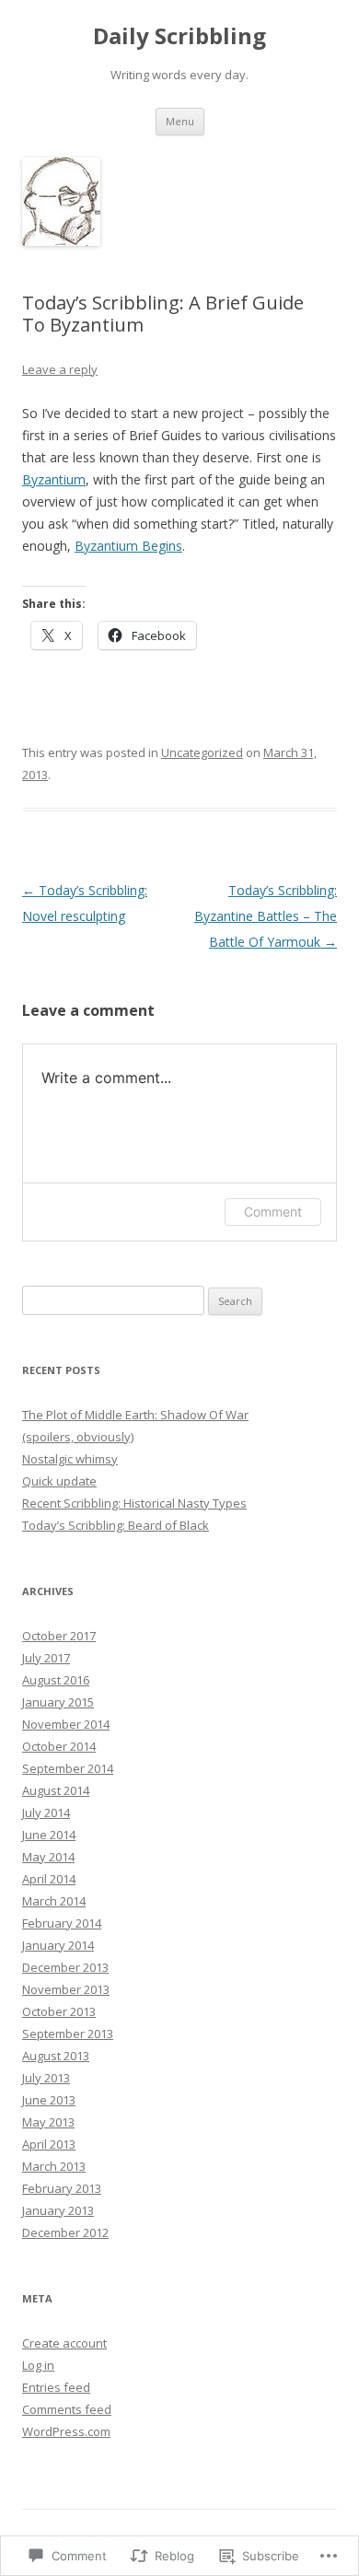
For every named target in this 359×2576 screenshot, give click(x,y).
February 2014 (62, 1923)
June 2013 (49, 2100)
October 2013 (59, 2011)
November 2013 (66, 1989)
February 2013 (62, 2188)
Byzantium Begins (128, 546)
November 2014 (66, 1724)
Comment (273, 1212)
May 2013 (48, 2122)
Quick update (59, 1481)
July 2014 (46, 1813)
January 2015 (58, 1702)
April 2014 (49, 1879)
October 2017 (59, 1636)
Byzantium (54, 479)
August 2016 (56, 1680)
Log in (38, 2365)
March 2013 (54, 2166)
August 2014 (56, 1790)
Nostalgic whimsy (70, 1459)
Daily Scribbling (179, 36)
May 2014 (48, 1857)
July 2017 (46, 1658)
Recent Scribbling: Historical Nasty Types (134, 1503)
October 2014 (59, 1746)
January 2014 (58, 1945)
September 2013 (68, 2034)
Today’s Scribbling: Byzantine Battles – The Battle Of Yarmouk (266, 916)
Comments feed (67, 2409)
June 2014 (49, 1835)
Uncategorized (202, 752)
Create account (64, 2343)
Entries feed (56, 2387)
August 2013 (56, 2056)
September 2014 (68, 1768)
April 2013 (49, 2144)
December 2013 (65, 1967)
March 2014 (54, 1901)
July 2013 (46, 2078)
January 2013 (58, 2210)
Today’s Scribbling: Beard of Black (116, 1525)
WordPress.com (66, 2431)
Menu (180, 121)
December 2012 (65, 2232)
